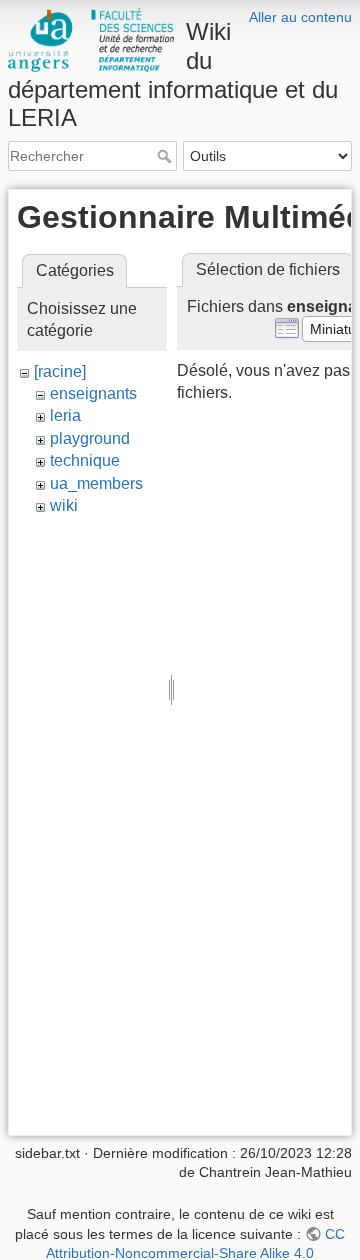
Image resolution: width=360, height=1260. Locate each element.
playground (90, 438)
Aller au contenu (300, 17)
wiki (64, 505)
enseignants (93, 393)
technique (85, 460)
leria (65, 415)
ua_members (96, 483)
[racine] (60, 371)
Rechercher (166, 156)
